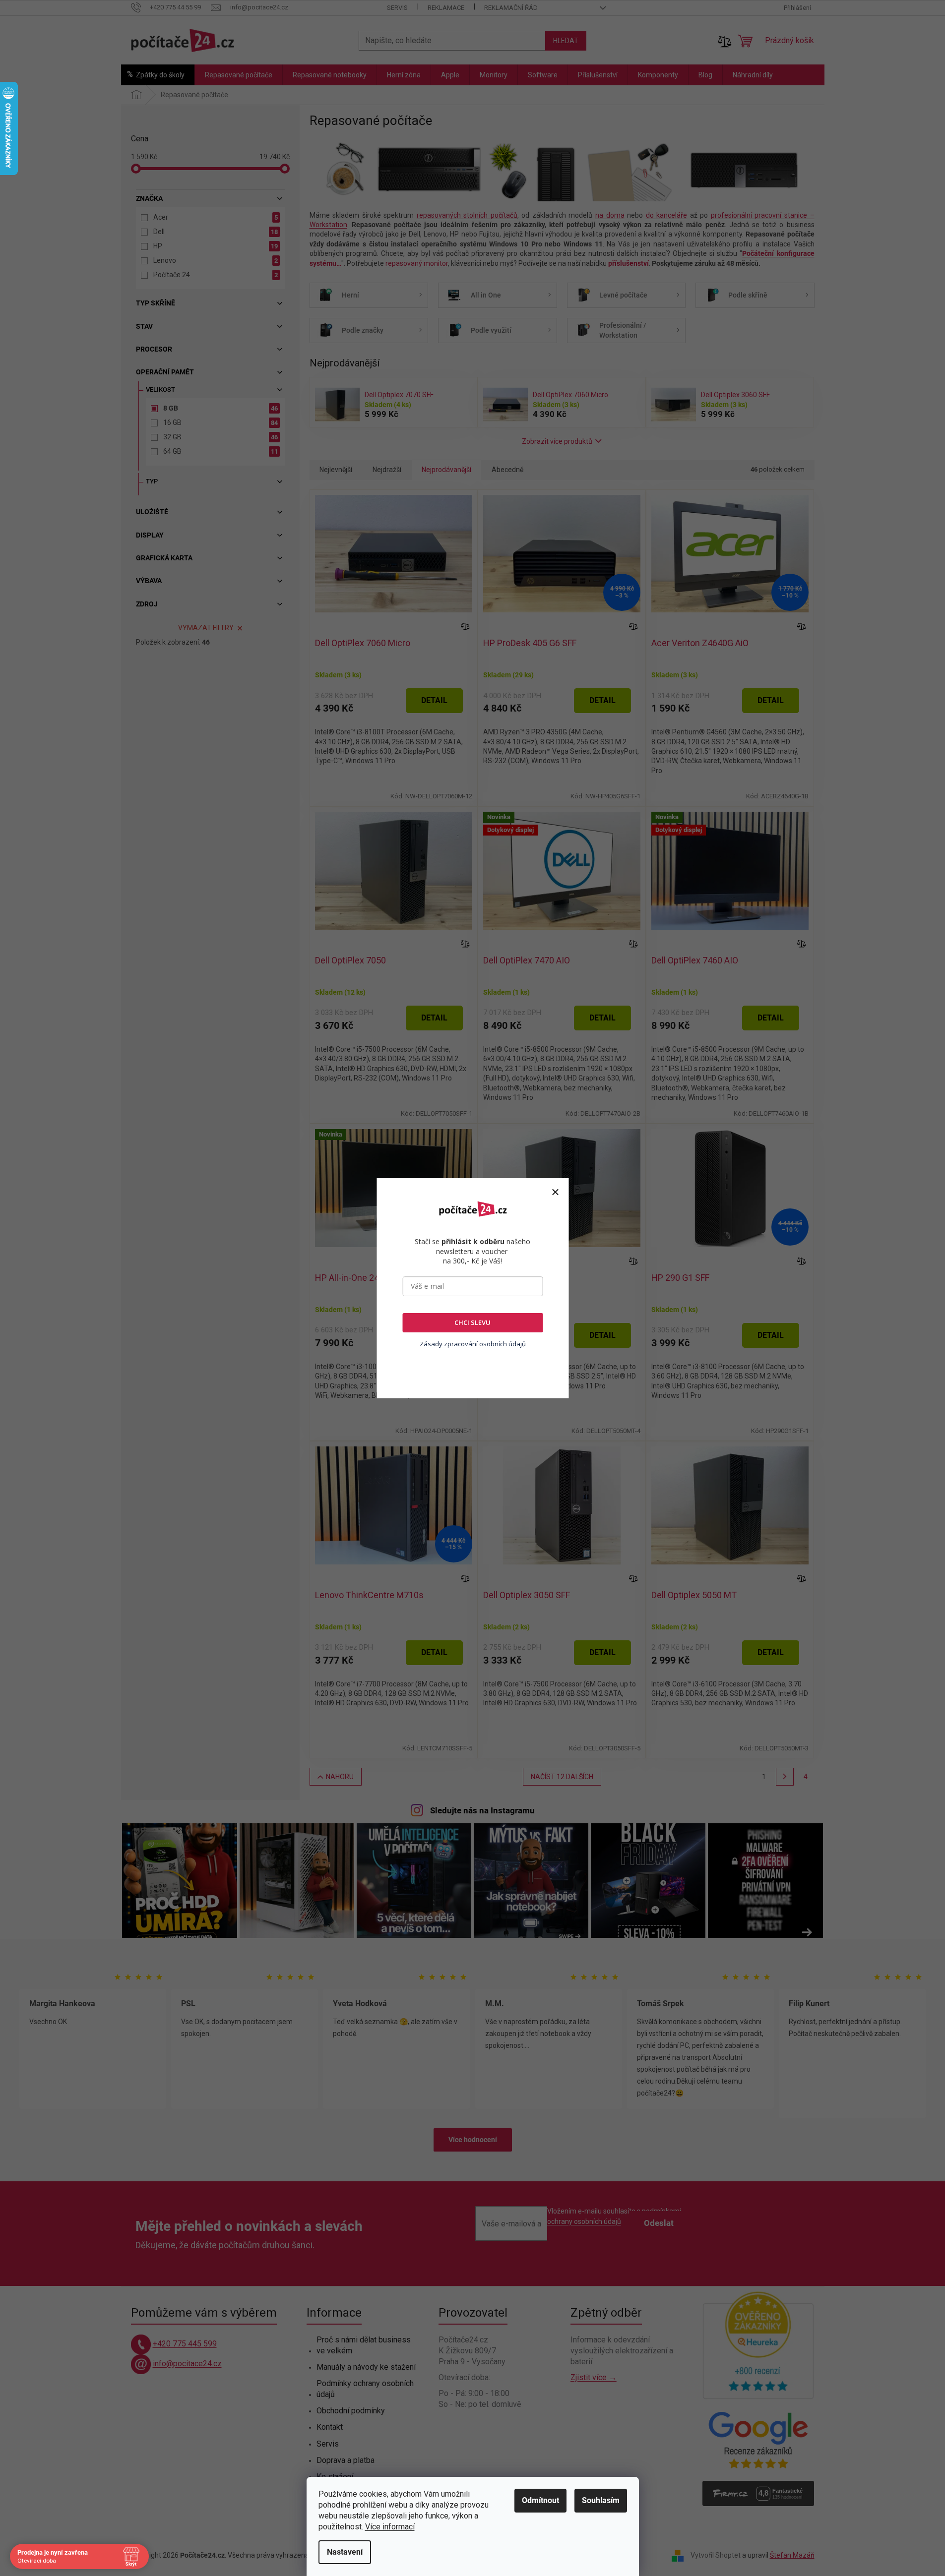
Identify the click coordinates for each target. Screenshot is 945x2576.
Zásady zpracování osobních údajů (473, 1344)
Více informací (390, 2527)
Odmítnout (540, 2500)
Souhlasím (601, 2500)
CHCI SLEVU (472, 1322)
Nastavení (345, 2552)
